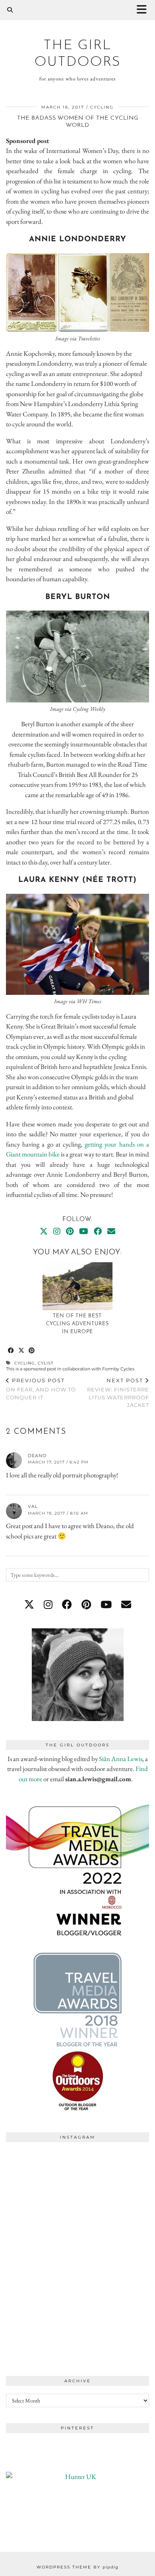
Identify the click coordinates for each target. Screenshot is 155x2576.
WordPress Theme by (77, 2567)
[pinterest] (86, 1605)
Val (33, 1506)
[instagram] (48, 1605)
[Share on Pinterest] (32, 1351)
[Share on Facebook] (11, 1351)
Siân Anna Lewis (121, 1759)
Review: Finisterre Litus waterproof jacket (118, 1393)
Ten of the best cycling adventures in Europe (77, 1324)
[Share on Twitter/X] (21, 1351)
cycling (102, 107)
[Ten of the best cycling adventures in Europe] (77, 1286)
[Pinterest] (70, 1231)
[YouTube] (84, 1231)
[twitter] (29, 1605)
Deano (37, 1456)
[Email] (111, 1231)
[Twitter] (44, 1231)
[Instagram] (57, 1231)
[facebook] (67, 1605)
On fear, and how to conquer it (41, 1389)
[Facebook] (98, 1231)
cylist (46, 1363)
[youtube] (106, 1605)
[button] (144, 10)
